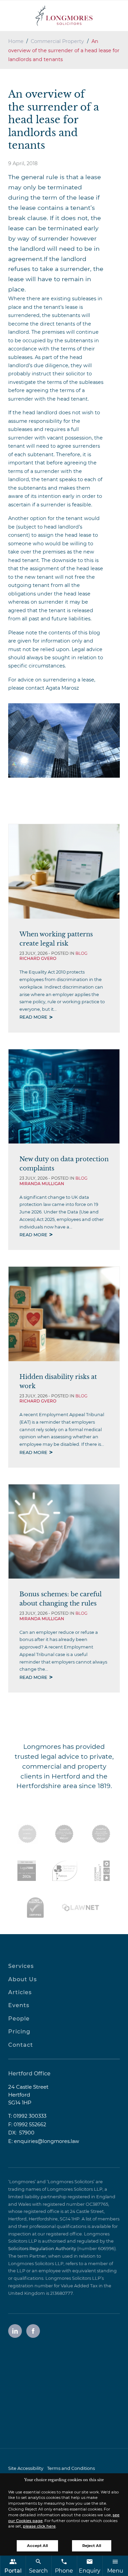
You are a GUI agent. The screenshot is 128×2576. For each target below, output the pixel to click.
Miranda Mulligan (42, 1184)
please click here (39, 2526)
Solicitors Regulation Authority (42, 2249)
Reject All (92, 2546)
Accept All (37, 2546)
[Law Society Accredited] (27, 1834)
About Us (23, 1979)
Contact (21, 2045)
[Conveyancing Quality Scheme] (64, 1834)
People (19, 2019)
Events (19, 2005)
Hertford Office (29, 2074)
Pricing (19, 2032)
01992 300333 (30, 2116)
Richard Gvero (38, 958)
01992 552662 (30, 2125)
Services (21, 1966)
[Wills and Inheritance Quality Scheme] (101, 1834)
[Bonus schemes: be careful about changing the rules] (64, 1531)
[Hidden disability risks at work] (64, 1314)
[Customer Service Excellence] (102, 1871)
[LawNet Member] (81, 1908)
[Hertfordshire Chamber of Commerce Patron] (65, 1871)
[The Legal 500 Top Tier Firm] (27, 1871)
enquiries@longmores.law (47, 2141)
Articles (20, 1992)
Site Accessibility (26, 2468)
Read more (33, 1017)
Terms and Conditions (71, 2468)
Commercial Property (57, 41)
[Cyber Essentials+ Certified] (35, 1908)
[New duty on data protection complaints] (64, 1096)
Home (16, 41)
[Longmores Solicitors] (64, 16)
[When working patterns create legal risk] (64, 871)
